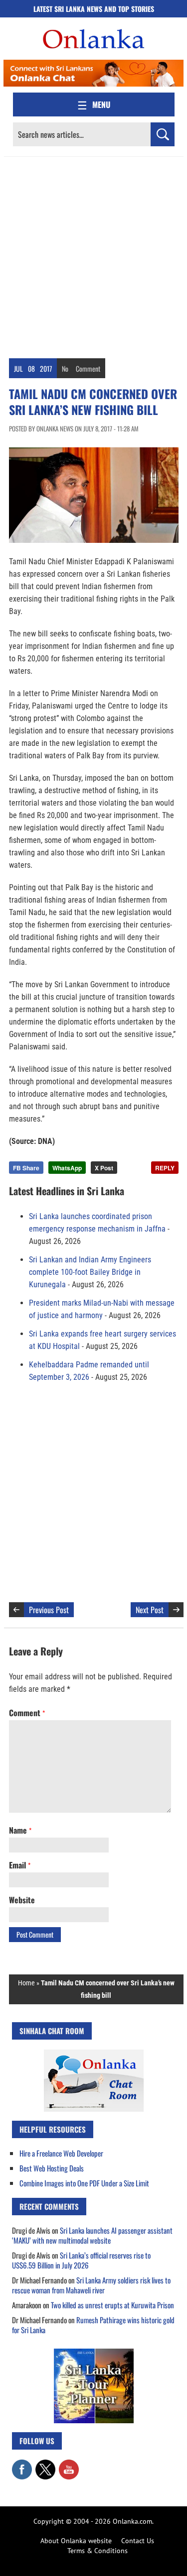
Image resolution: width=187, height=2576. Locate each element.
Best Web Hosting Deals (52, 2168)
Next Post (150, 1610)
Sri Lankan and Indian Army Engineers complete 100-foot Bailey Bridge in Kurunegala (90, 1272)
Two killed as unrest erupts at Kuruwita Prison (112, 2305)
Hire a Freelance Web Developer (61, 2153)
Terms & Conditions (97, 2551)
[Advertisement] (93, 255)
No (65, 368)
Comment (88, 368)
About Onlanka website (76, 2541)
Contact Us (138, 2541)
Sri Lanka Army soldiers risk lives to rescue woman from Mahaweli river (91, 2285)
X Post (104, 1168)
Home (26, 1983)
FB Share (26, 1168)
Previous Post (49, 1610)
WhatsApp (67, 1168)
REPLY (165, 1168)
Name (20, 1830)
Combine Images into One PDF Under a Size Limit (84, 2183)
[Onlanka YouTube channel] (69, 2465)
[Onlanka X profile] (45, 2465)
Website (22, 1900)
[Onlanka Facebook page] (22, 2465)
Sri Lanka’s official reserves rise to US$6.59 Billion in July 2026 (81, 2260)
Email (20, 1865)
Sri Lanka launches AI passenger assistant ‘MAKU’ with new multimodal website (92, 2235)
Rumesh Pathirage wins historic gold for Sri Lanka (93, 2325)
